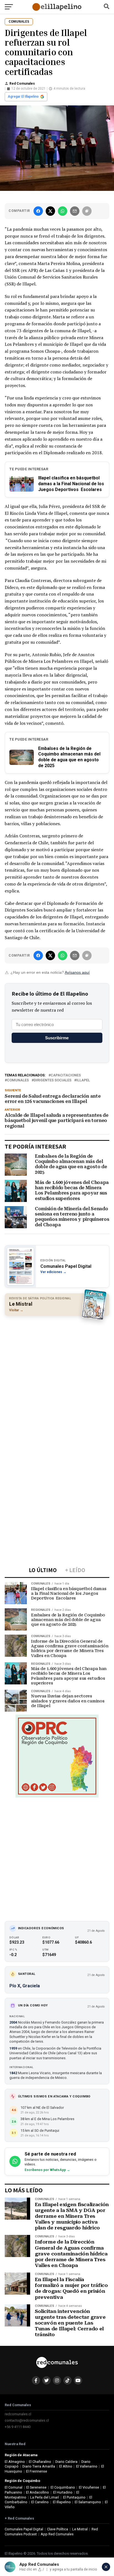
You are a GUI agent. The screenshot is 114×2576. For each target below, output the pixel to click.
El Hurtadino (63, 2492)
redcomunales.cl (18, 2414)
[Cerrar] (106, 2567)
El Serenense (36, 2487)
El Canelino (40, 2502)
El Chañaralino (40, 2462)
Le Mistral (80, 2529)
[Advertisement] (57, 1378)
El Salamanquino (88, 2502)
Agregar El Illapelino (23, 97)
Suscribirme (57, 1038)
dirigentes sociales (53, 1080)
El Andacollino (37, 2492)
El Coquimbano (63, 2487)
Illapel (83, 1080)
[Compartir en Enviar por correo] (75, 211)
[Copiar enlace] (87, 211)
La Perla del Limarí (45, 2497)
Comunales (18, 1080)
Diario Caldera (66, 2462)
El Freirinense (37, 2471)
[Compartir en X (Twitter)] (50, 211)
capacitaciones (66, 1075)
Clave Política (58, 2529)
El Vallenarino (87, 2466)
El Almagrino (15, 2462)
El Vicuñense (89, 2487)
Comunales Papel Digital (24, 2529)
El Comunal (14, 2487)
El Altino (66, 2466)
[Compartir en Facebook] (38, 211)
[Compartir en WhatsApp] (63, 211)
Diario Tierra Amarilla (39, 2466)
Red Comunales (22, 84)
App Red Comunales (57, 2534)
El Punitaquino (74, 2497)
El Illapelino (62, 2502)
